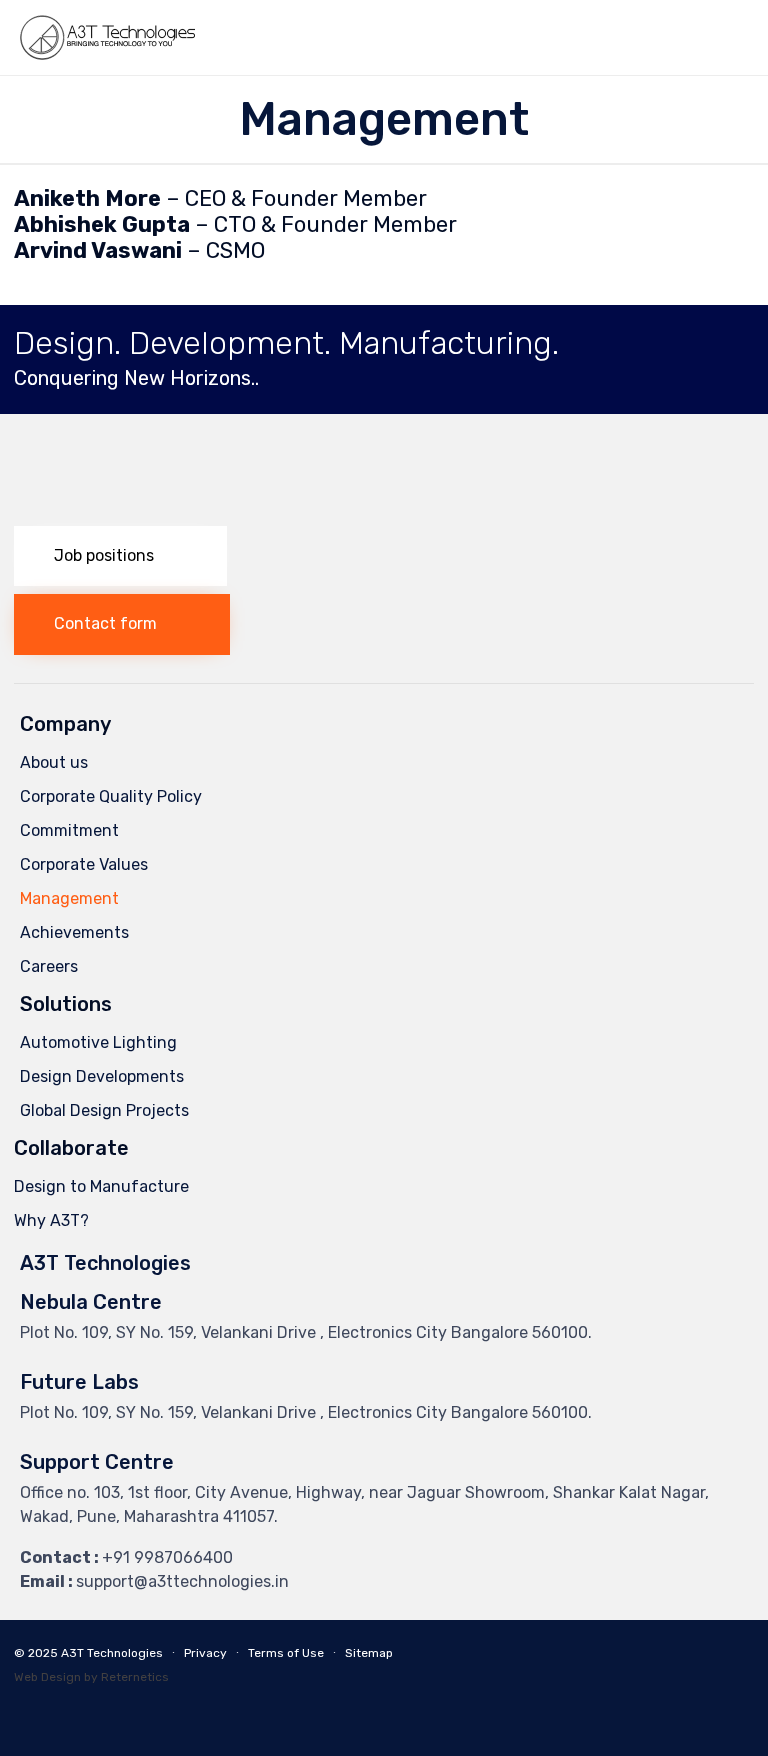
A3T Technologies (112, 1653)
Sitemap (369, 1653)
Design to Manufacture (101, 1186)
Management (69, 898)
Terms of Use (286, 1653)
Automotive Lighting (98, 1042)
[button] (120, 556)
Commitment (69, 830)
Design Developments (102, 1076)
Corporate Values (84, 864)
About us (54, 762)
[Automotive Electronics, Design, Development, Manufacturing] (107, 37)
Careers (49, 966)
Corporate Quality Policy (111, 796)
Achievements (74, 932)
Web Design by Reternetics (91, 1677)
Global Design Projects (104, 1110)
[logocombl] (189, 512)
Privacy (205, 1653)
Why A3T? (51, 1220)
